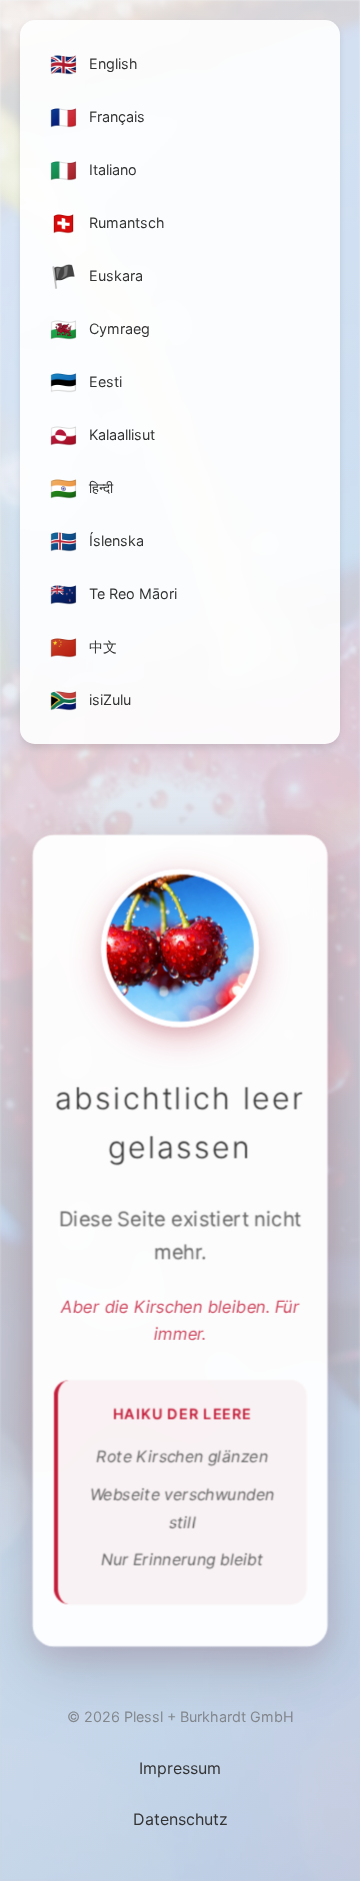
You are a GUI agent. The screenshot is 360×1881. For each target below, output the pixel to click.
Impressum (180, 1768)
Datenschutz (180, 1819)
